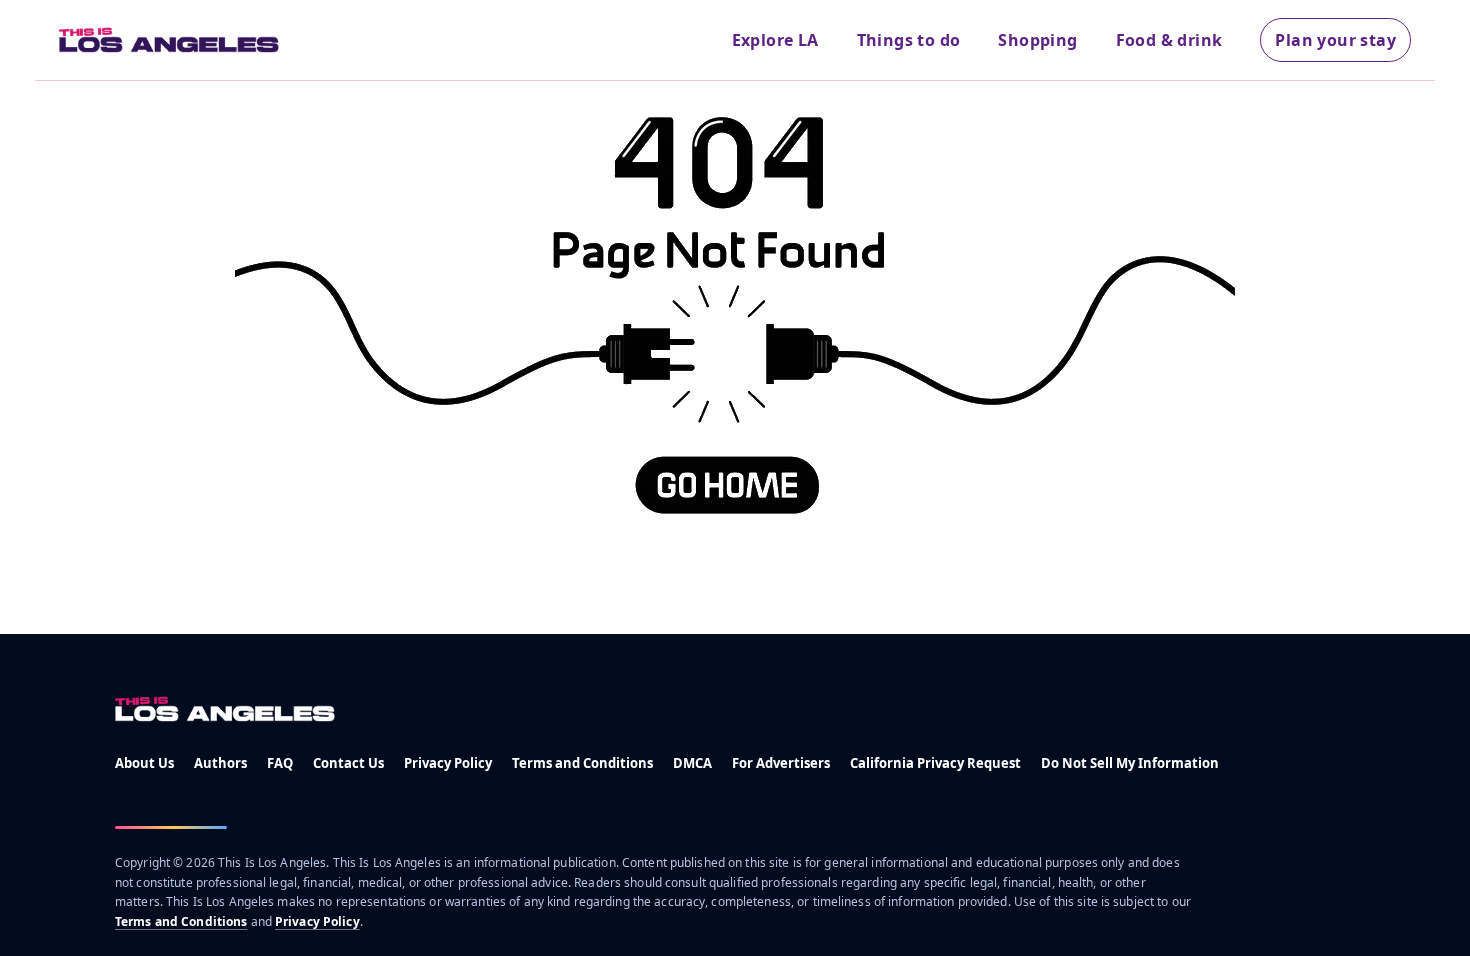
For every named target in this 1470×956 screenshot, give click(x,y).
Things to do (909, 40)
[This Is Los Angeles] (169, 40)
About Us (144, 763)
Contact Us (348, 763)
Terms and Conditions (582, 763)
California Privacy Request (935, 763)
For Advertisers (781, 763)
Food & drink (1169, 40)
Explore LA (775, 40)
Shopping (1037, 40)
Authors (220, 763)
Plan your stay (1335, 40)
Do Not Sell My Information (1130, 763)
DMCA (692, 763)
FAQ (280, 763)
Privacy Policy (448, 763)
